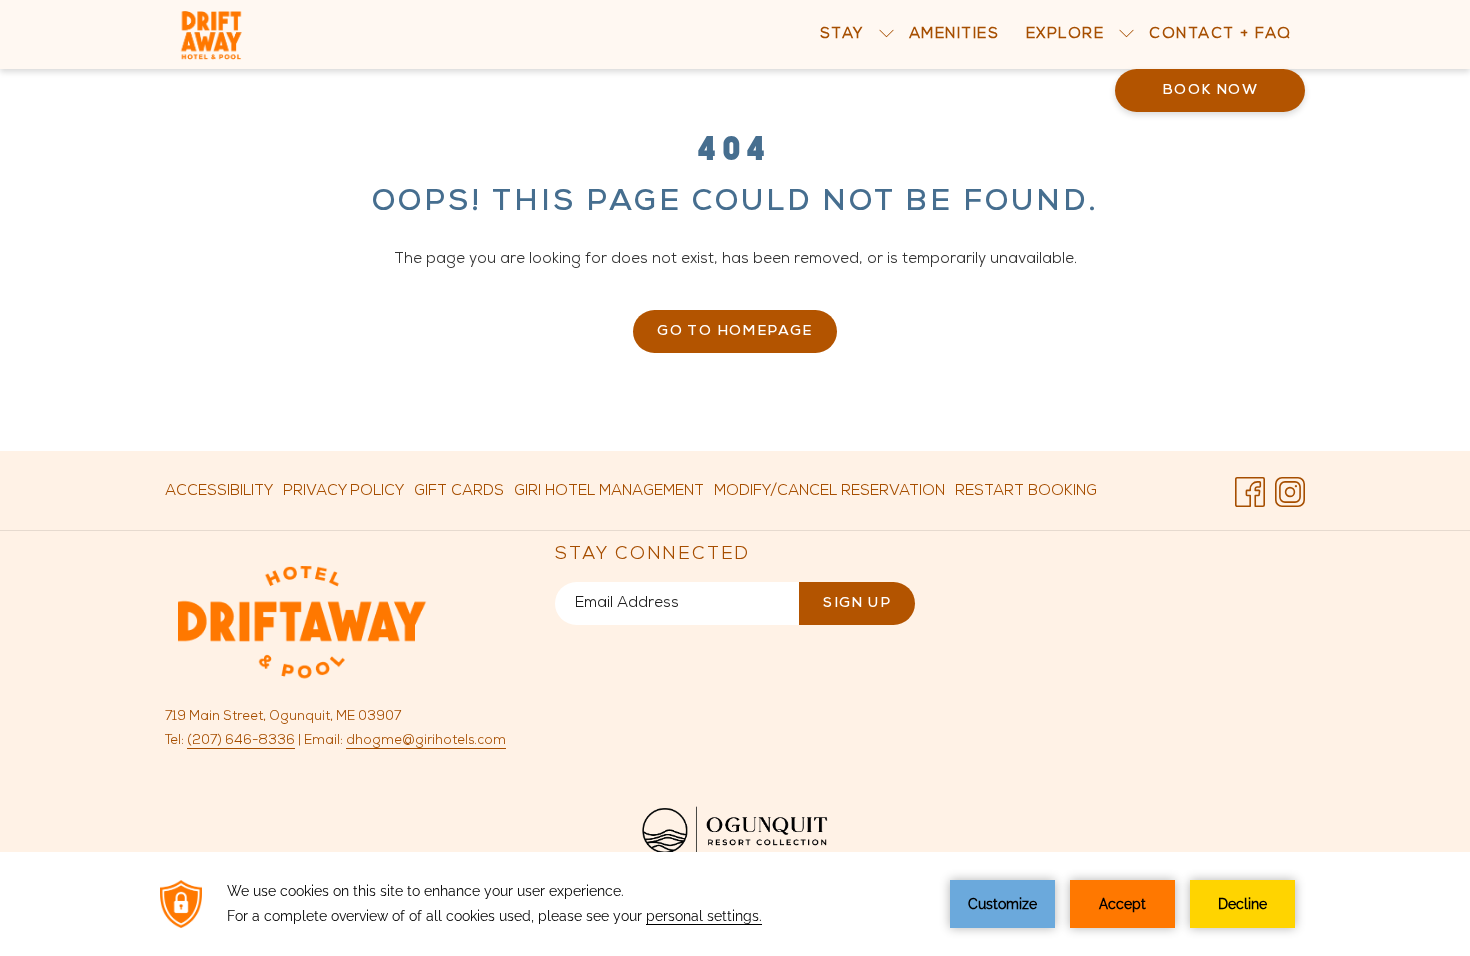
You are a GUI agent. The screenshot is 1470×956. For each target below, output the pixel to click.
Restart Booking (1026, 491)
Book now (1210, 90)
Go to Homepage (735, 331)
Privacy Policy (343, 491)
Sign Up (857, 603)
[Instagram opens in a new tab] (1290, 491)
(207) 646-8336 (241, 740)
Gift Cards (459, 497)
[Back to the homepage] (212, 34)
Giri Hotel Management (609, 497)
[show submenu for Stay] (886, 34)
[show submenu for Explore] (1126, 34)
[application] (735, 904)
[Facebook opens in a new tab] (1250, 491)
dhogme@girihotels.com (426, 740)
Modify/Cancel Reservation (829, 491)
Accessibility (219, 491)
